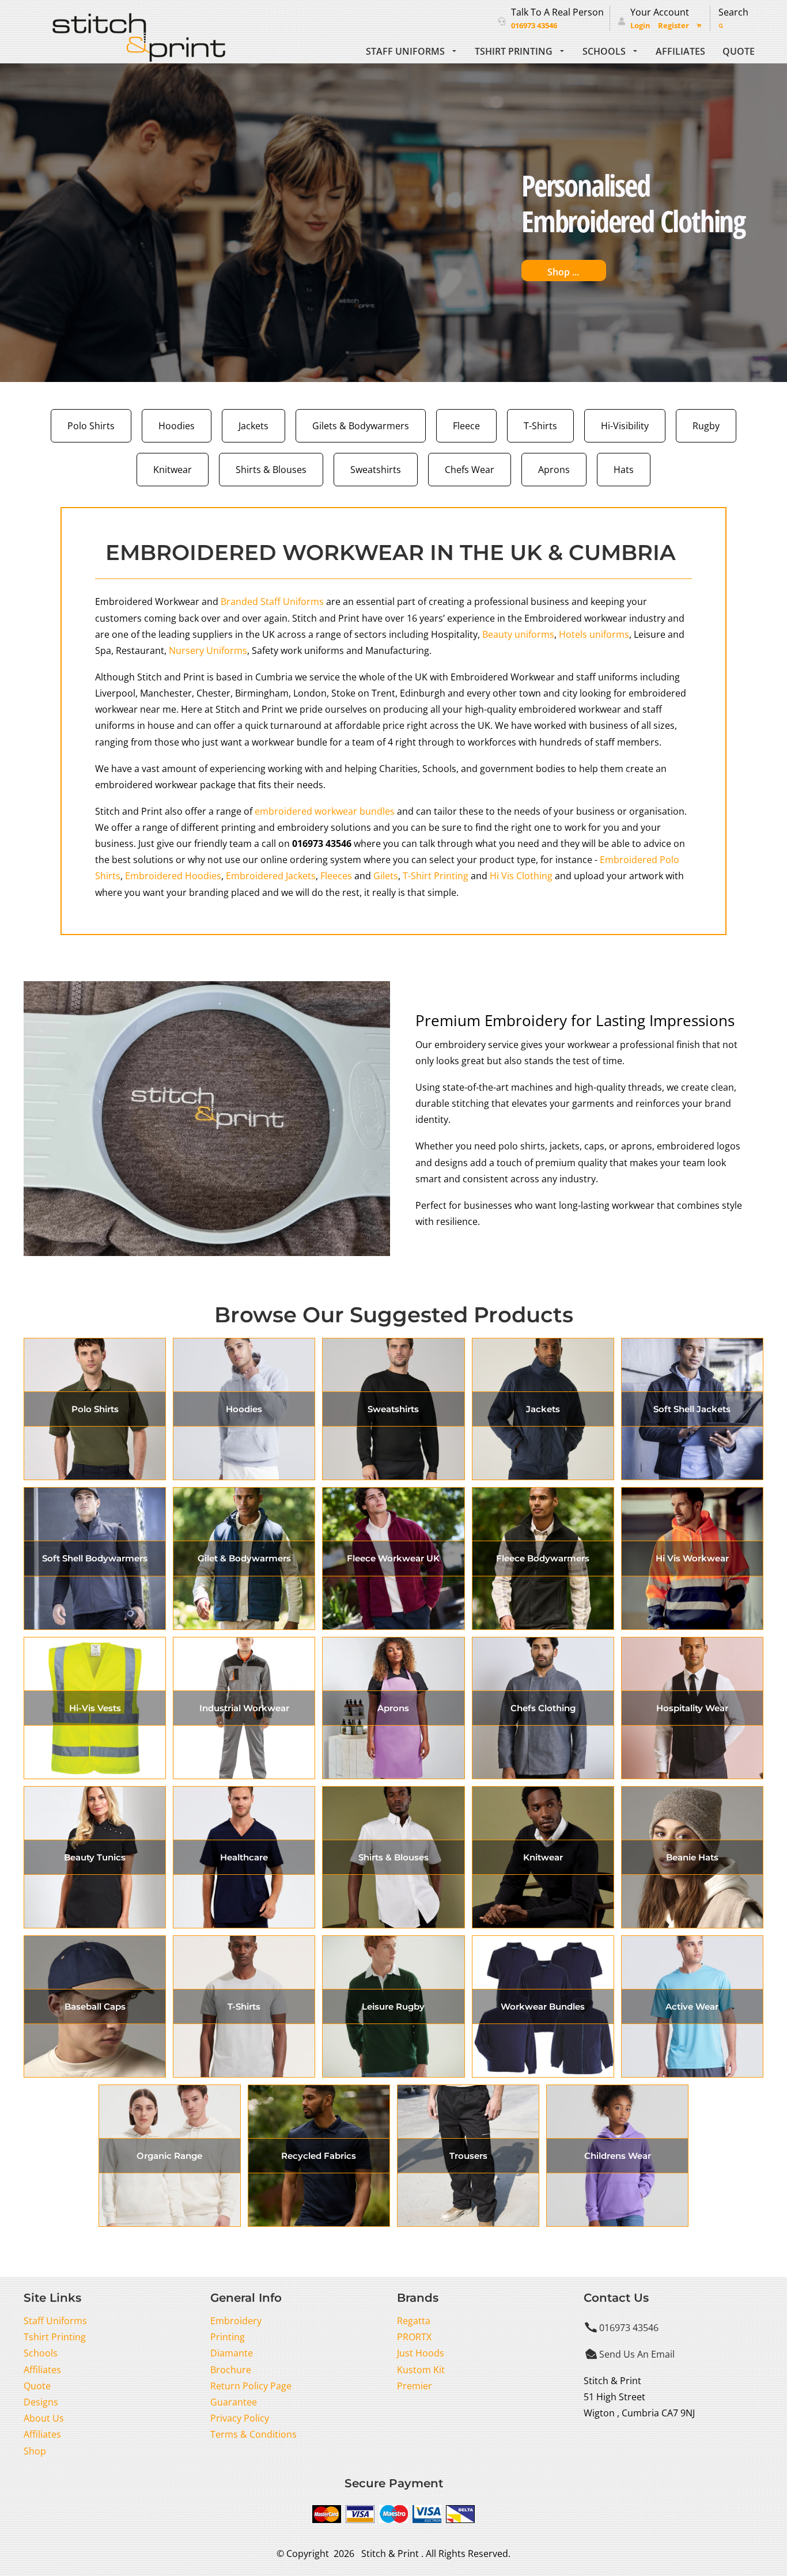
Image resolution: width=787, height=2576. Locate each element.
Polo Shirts (91, 425)
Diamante (232, 2353)
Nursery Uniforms (208, 650)
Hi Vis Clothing (521, 875)
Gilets (386, 875)
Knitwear (173, 469)
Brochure (231, 2369)
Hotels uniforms (594, 634)
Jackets (253, 425)
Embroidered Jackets (271, 875)
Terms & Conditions (253, 2434)
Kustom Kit (421, 2369)
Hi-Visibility (625, 425)
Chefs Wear (470, 469)
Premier (415, 2386)
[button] (412, 50)
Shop (35, 2451)
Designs (41, 2402)
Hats (624, 469)
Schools (41, 2353)
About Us (44, 2418)
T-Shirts (540, 425)
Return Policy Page (251, 2386)
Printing (228, 2337)
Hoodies (177, 425)
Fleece (466, 425)
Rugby (706, 425)
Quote (37, 2386)
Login (640, 26)
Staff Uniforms (55, 2320)
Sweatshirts (376, 469)
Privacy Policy (240, 2418)
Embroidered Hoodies (173, 875)
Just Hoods (421, 2353)
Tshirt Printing (55, 2337)
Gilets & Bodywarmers (361, 425)
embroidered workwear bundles (325, 811)
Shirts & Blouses (271, 469)
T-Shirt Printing (436, 875)
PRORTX (414, 2337)
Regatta (414, 2320)
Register (674, 26)
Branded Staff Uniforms (272, 601)
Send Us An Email (637, 2354)
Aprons (554, 469)
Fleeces (336, 875)
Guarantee (234, 2402)
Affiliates (42, 2369)
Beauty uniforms (518, 634)
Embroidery (236, 2320)
